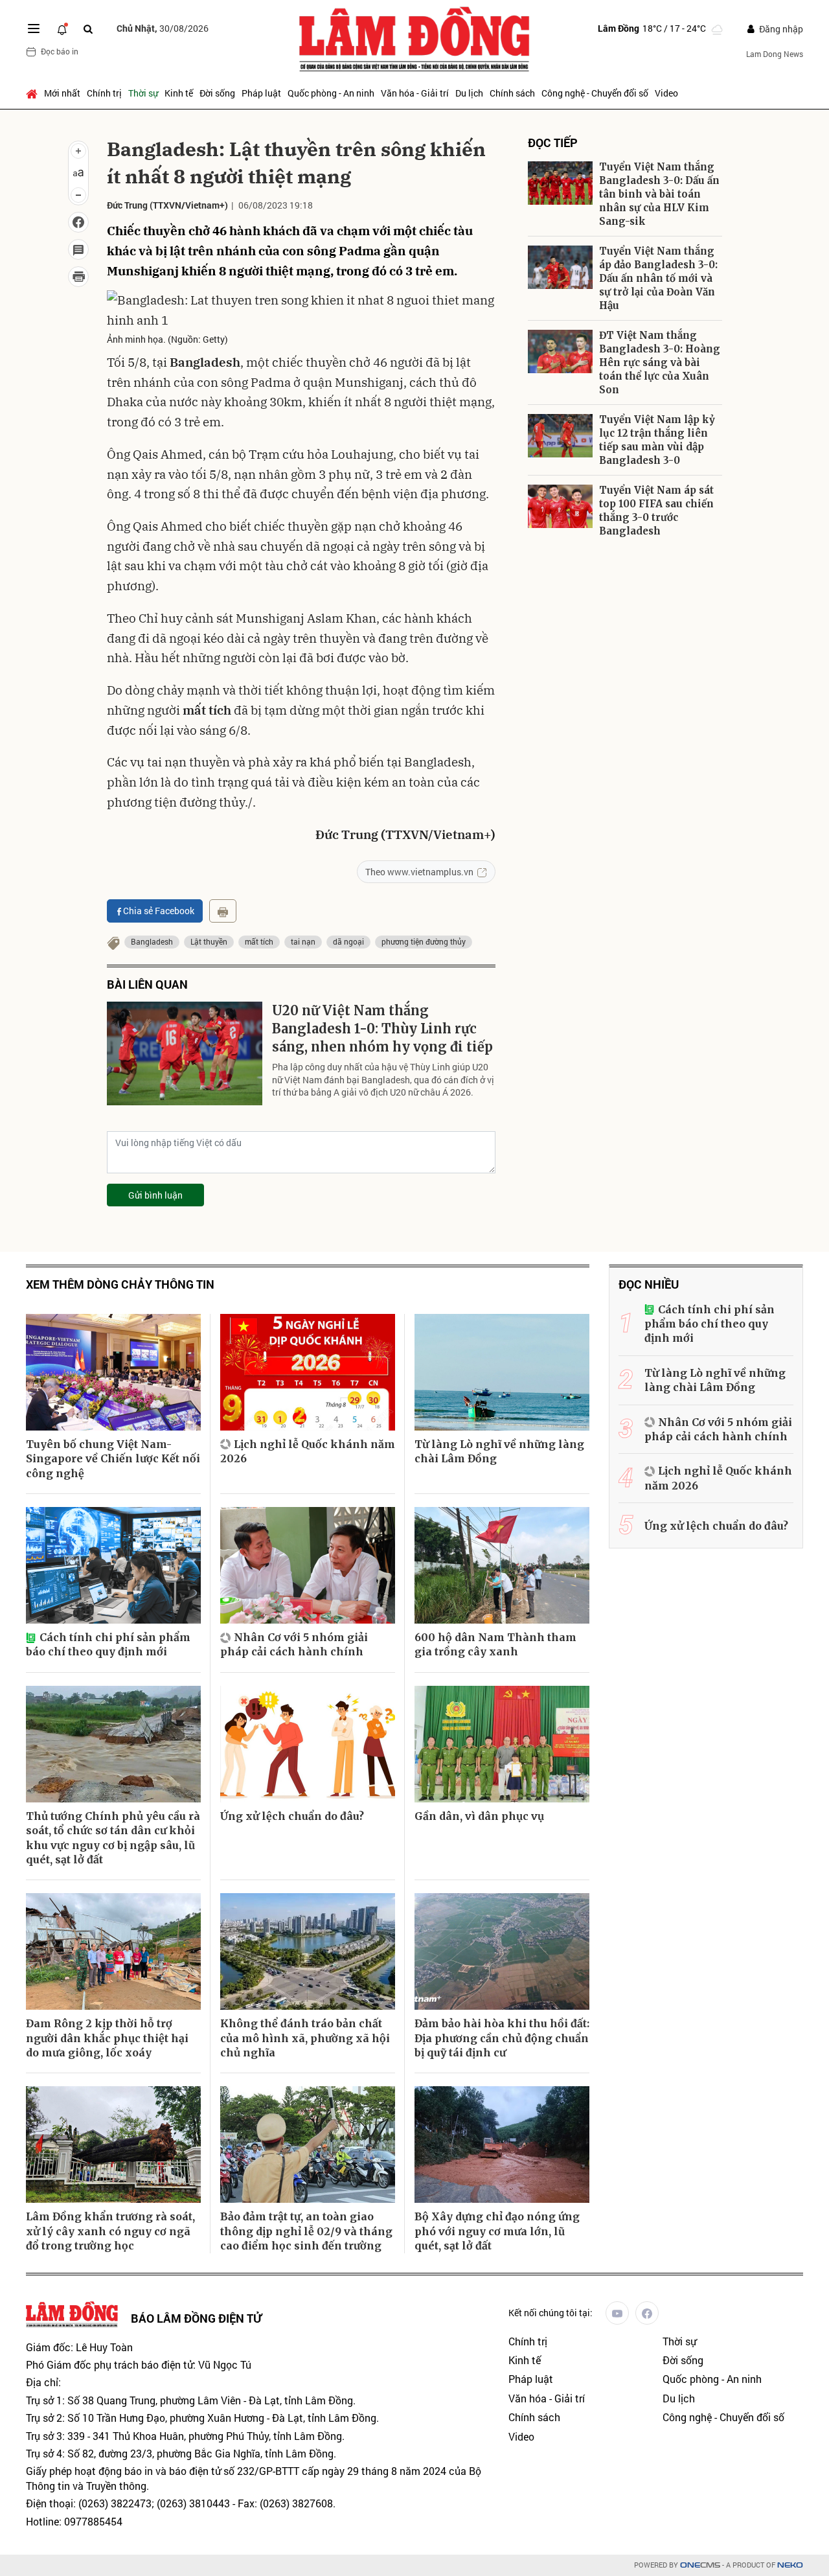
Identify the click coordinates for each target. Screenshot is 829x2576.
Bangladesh (152, 941)
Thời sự (143, 93)
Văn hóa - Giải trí (415, 93)
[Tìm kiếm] (88, 29)
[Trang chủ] (33, 93)
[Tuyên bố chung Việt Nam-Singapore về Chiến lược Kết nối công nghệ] (113, 1372)
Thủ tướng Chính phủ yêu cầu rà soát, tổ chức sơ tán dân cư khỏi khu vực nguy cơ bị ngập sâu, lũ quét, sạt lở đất (113, 1838)
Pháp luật (261, 93)
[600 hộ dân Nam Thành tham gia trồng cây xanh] (502, 1565)
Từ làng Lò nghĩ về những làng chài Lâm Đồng (499, 1451)
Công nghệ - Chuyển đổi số (595, 93)
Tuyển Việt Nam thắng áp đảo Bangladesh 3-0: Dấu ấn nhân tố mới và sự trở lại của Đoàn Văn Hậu (658, 278)
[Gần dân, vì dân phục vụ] (502, 1744)
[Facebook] (647, 2313)
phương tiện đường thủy (424, 941)
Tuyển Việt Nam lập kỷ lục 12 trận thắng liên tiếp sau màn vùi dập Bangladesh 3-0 (657, 440)
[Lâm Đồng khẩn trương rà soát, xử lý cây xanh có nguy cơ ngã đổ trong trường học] (113, 2145)
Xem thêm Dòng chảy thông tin (120, 1284)
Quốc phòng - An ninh (331, 93)
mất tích (259, 941)
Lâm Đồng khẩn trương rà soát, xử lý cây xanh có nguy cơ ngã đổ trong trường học (110, 2231)
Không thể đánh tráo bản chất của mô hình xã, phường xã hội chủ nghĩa (305, 2038)
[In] (223, 911)
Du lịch (469, 93)
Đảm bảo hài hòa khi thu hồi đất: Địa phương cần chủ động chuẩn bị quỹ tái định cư (502, 2038)
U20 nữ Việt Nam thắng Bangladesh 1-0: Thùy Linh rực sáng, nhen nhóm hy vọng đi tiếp (382, 1029)
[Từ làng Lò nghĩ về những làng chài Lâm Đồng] (502, 1372)
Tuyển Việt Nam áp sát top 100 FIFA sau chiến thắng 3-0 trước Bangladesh (656, 511)
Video (666, 93)
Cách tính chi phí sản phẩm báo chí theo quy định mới (108, 1644)
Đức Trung (127, 205)
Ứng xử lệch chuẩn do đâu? (292, 1816)
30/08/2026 (163, 28)
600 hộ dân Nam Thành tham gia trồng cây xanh (495, 1644)
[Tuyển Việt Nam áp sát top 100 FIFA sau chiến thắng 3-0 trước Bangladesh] (560, 506)
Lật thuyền (209, 941)
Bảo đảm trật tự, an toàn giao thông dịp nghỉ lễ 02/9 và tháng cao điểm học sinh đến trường (306, 2231)
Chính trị (104, 93)
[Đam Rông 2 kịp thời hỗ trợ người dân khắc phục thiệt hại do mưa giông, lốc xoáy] (113, 1951)
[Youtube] (617, 2313)
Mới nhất (62, 93)
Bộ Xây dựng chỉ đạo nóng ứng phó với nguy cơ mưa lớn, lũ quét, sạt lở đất (497, 2231)
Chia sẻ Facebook (159, 911)
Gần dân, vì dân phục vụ (479, 1816)
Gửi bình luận (155, 1195)
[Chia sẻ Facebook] (78, 222)
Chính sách (512, 93)
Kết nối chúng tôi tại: (551, 2313)
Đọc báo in (60, 51)
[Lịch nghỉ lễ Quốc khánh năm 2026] (308, 1372)
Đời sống (217, 93)
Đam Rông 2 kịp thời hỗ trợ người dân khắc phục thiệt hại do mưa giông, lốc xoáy (107, 2038)
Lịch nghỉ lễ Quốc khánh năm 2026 (308, 1451)
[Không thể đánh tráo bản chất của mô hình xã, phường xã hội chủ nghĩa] (308, 1951)
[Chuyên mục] (34, 29)
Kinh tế (179, 93)
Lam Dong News (775, 54)
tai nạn (303, 941)
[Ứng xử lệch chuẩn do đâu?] (308, 1744)
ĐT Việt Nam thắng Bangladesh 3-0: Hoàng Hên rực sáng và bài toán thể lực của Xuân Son (660, 362)
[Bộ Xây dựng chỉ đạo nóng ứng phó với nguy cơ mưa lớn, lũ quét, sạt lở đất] (502, 2145)
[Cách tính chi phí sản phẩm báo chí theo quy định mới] (113, 1565)
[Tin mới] (62, 29)
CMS (700, 2565)
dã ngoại (348, 941)
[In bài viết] (78, 277)
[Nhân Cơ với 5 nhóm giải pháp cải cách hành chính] (308, 1565)
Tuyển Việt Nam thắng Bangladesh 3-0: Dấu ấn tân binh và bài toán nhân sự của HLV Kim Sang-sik (659, 194)
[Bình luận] (78, 249)
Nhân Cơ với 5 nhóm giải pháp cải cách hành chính (294, 1644)
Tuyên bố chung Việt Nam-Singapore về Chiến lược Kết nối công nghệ (113, 1459)
